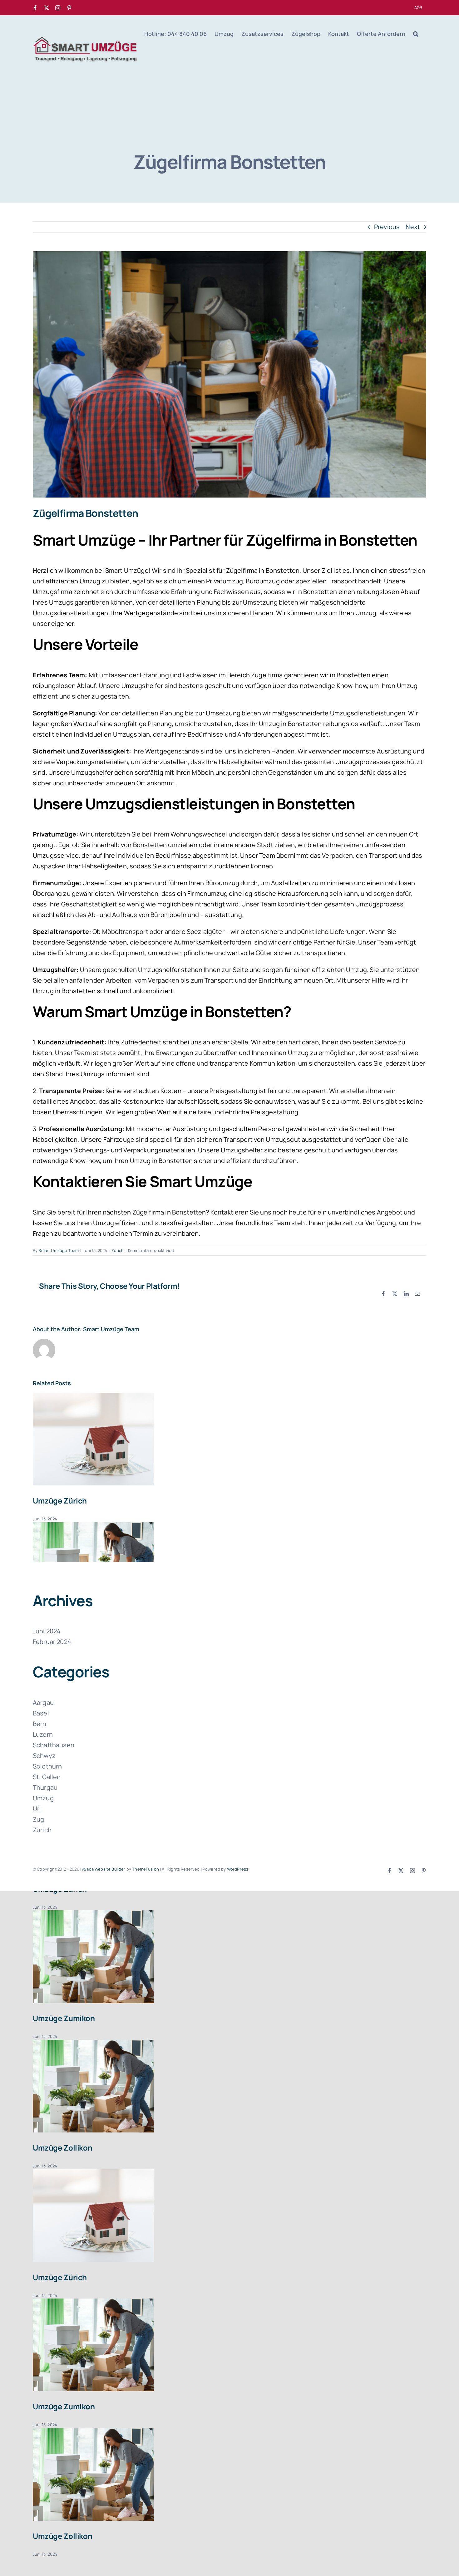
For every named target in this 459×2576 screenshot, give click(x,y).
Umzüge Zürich (60, 1501)
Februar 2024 (52, 1642)
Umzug (43, 1798)
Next (413, 227)
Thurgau (45, 1787)
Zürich (118, 1250)
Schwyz (44, 1756)
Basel (41, 1713)
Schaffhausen (54, 1745)
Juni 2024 (47, 1631)
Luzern (43, 1734)
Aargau (43, 1703)
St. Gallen (47, 1777)
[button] (416, 34)
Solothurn (47, 1766)
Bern (40, 1724)
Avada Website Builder (104, 1869)
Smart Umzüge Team (59, 1250)
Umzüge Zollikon (62, 2148)
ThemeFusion (146, 1869)
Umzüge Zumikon (64, 2018)
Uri (37, 1809)
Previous (387, 227)
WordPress (238, 1869)
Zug (38, 1819)
